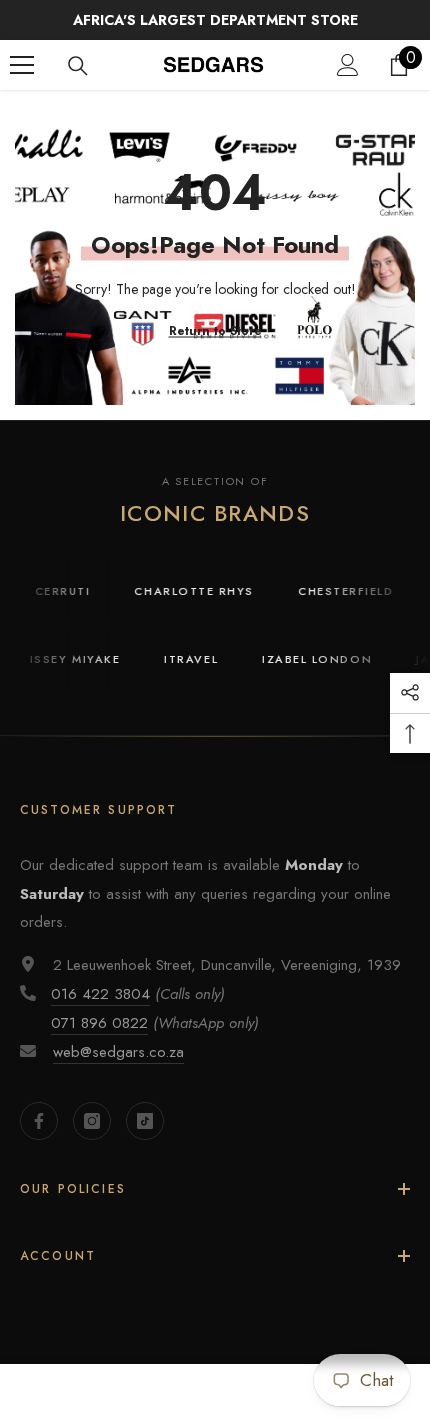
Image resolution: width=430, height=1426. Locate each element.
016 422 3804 (100, 994)
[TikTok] (145, 1121)
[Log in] (348, 65)
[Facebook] (39, 1121)
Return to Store (215, 331)
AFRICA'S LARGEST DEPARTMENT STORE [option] (215, 20)
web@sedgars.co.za (118, 1052)
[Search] (78, 66)
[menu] (22, 65)
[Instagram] (92, 1121)
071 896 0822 (99, 1023)
